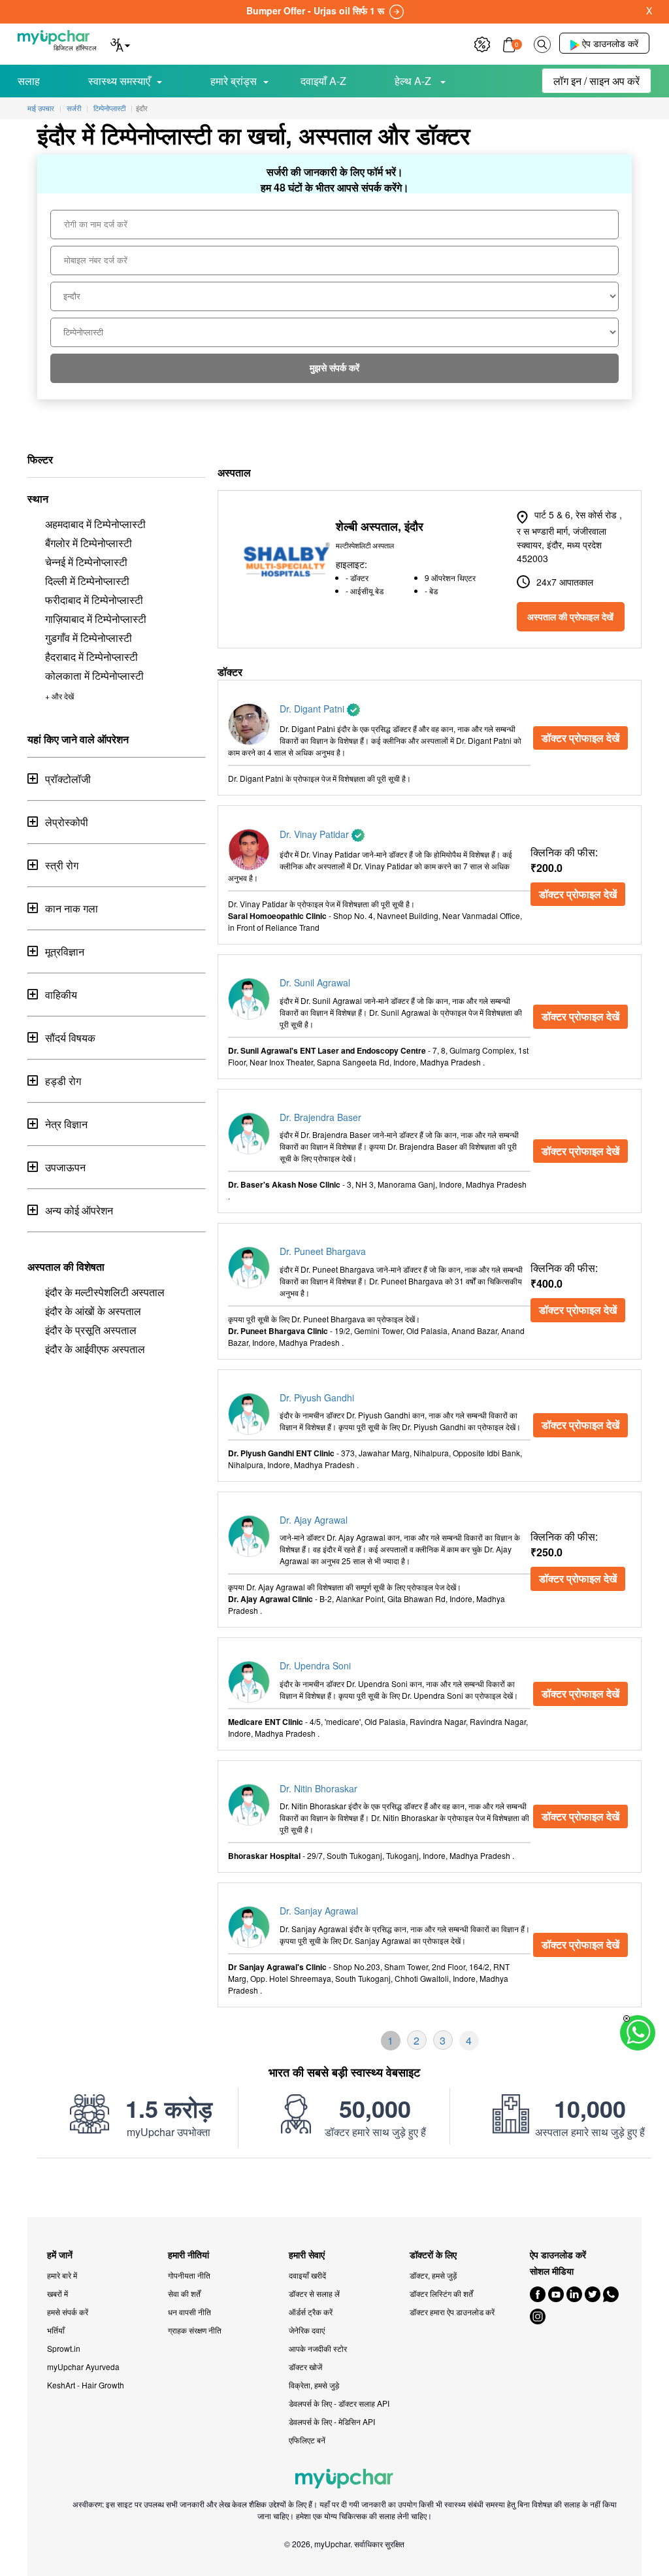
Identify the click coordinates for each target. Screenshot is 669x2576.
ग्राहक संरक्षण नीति (195, 2330)
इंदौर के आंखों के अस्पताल (93, 1311)
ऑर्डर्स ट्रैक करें (311, 2312)
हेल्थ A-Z (414, 81)
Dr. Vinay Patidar (316, 834)
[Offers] (482, 43)
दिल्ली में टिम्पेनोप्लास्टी (87, 581)
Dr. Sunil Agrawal (315, 982)
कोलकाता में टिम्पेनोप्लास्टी (94, 676)
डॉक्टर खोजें (305, 2367)
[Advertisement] (334, 2188)
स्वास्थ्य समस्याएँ (119, 81)
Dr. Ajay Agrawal (314, 1520)
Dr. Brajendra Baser (320, 1117)
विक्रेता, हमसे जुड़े (314, 2385)
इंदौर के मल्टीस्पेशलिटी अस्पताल (105, 1292)
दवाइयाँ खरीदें (307, 2275)
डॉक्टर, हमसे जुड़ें (433, 2275)
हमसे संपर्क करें (68, 2312)
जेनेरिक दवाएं (307, 2330)
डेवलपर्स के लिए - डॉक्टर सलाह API (339, 2403)
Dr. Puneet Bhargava (323, 1251)
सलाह (29, 81)
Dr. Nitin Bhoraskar (318, 1788)
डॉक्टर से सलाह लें (314, 2293)
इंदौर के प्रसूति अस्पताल (91, 1330)
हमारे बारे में (62, 2275)
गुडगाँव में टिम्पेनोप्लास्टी (89, 638)
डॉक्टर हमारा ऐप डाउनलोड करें (452, 2312)
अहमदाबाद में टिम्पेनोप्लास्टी (95, 524)
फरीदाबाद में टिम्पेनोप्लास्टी (94, 600)
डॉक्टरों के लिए (433, 2255)
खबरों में (57, 2293)
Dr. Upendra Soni (315, 1665)
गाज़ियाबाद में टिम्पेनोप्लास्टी (96, 619)
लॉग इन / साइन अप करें (596, 81)
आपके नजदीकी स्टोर (318, 2348)
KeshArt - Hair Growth (86, 2385)
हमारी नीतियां (188, 2255)
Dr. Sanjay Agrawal (319, 1911)
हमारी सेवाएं (307, 2255)
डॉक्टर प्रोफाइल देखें (580, 738)
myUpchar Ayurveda (83, 2367)
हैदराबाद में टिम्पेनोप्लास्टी (91, 657)
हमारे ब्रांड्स (234, 81)
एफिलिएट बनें (307, 2440)
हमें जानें (60, 2255)
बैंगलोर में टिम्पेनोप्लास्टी (89, 543)
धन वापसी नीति (189, 2312)
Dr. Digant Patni (313, 709)
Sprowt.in (64, 2348)
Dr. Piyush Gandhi (317, 1397)
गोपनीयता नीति (189, 2275)
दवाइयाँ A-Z (323, 81)
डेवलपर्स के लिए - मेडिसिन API (332, 2421)
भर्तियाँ (56, 2330)
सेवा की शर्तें (184, 2293)
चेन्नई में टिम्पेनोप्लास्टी (86, 562)
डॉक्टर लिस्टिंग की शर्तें (441, 2293)
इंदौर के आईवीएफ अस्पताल (95, 1349)
